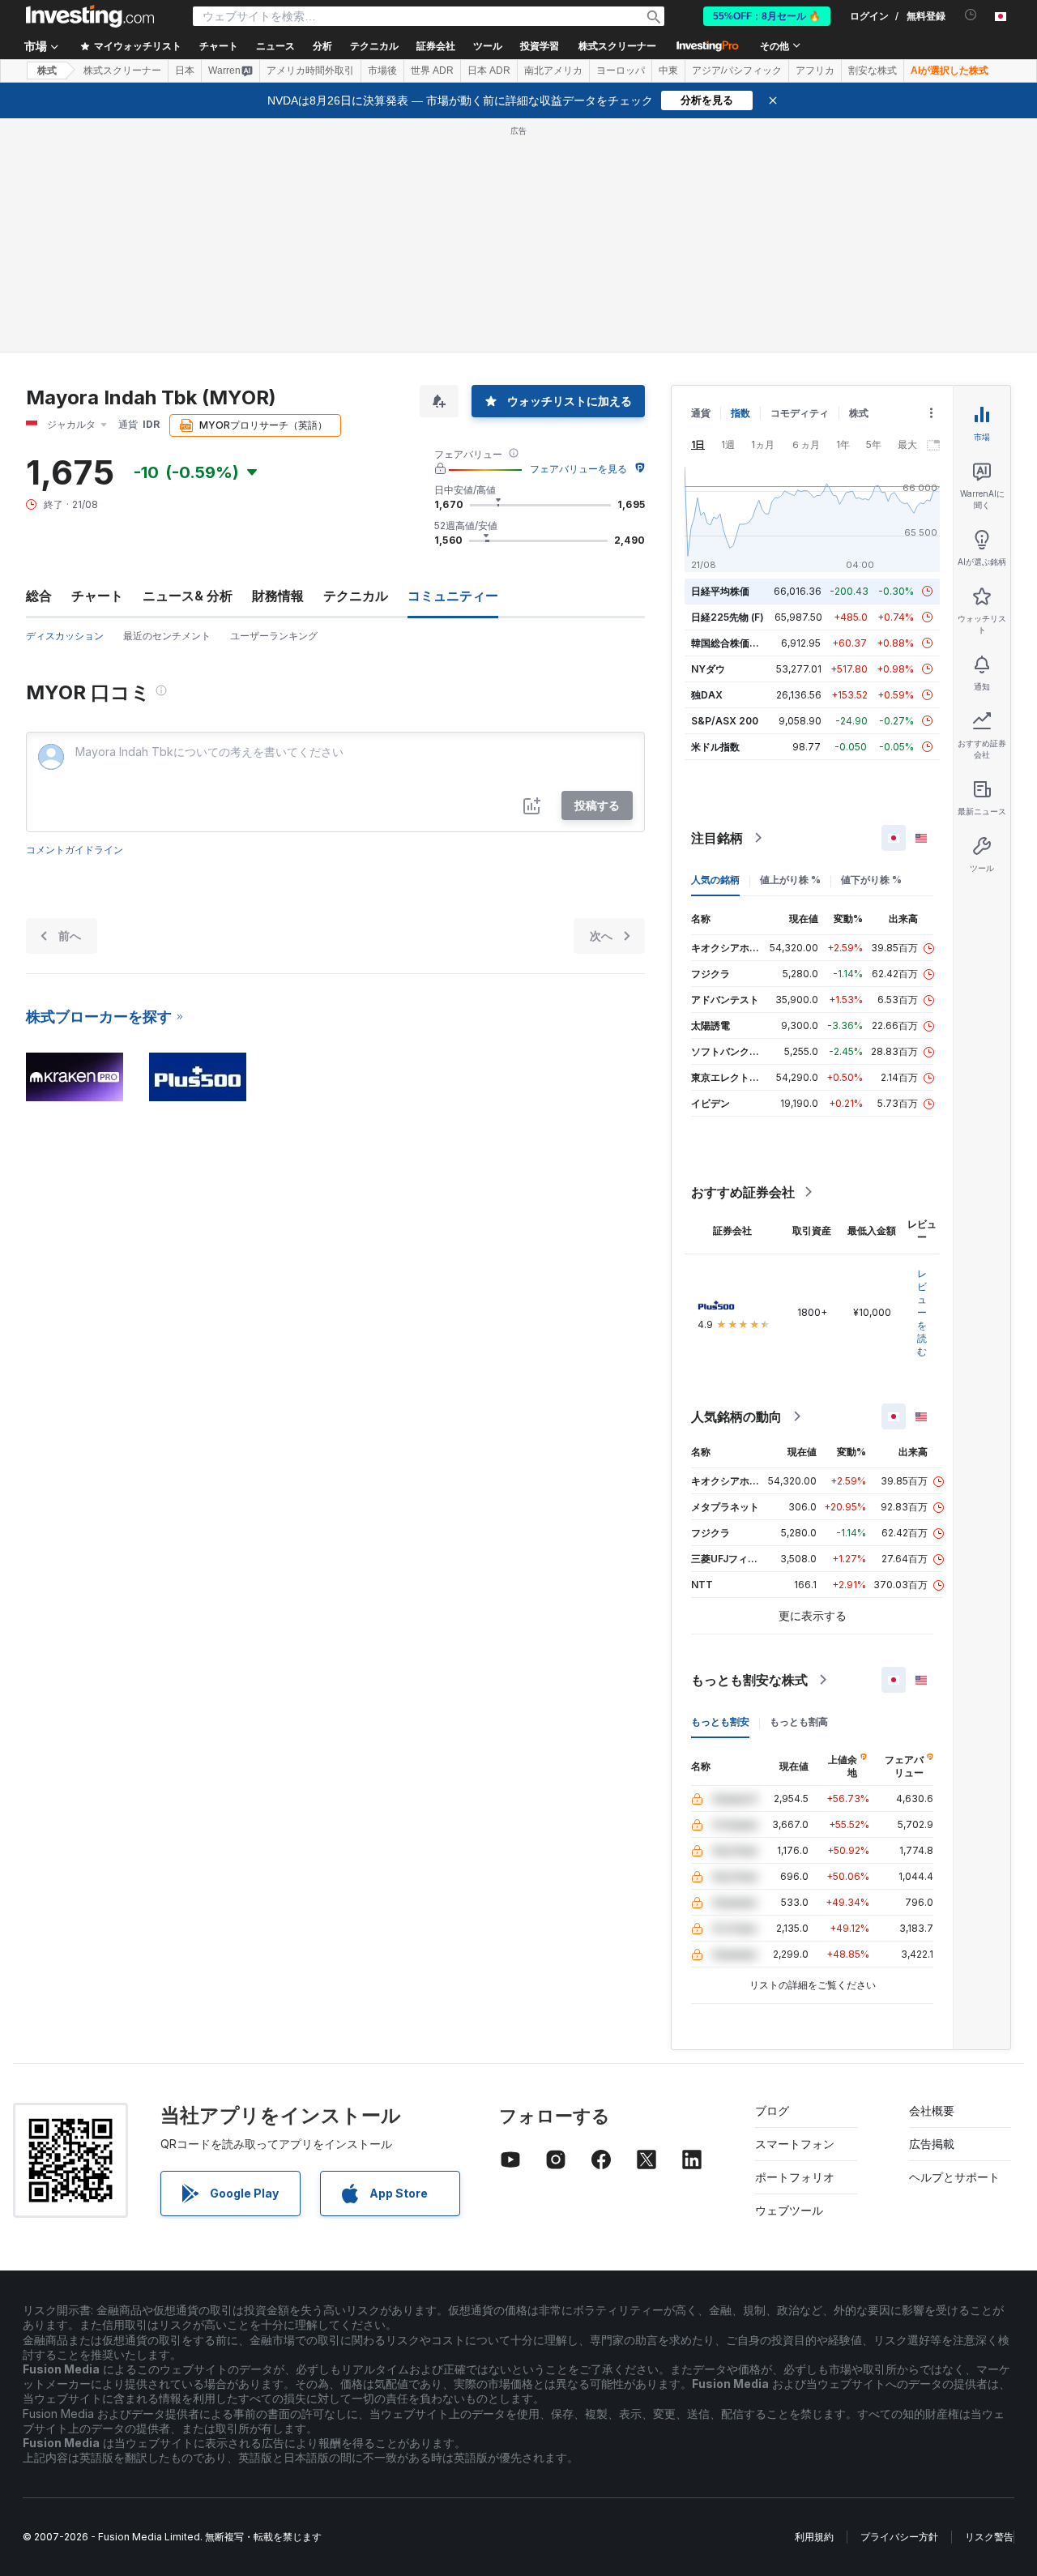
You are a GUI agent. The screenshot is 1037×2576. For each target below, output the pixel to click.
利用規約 (814, 2537)
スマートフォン (795, 2144)
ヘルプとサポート (954, 2177)
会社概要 (932, 2110)
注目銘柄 (717, 838)
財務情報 (278, 596)
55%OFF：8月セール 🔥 (767, 16)
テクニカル (356, 596)
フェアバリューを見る (578, 469)
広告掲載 (932, 2144)
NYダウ (708, 669)
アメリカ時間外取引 (310, 70)
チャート (97, 596)
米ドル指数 (715, 747)
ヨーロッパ (621, 70)
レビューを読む (922, 1312)
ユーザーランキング (274, 636)
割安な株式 (873, 70)
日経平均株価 (720, 591)
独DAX (707, 695)
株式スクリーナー (617, 46)
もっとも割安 (720, 1722)
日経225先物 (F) (728, 617)
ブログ (772, 2110)
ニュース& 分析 (188, 596)
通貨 (701, 413)
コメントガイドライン (75, 850)
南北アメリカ (553, 70)
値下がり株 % (871, 880)
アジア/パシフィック (737, 70)
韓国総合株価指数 (730, 643)
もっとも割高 (799, 1722)
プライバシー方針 (899, 2537)
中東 (668, 70)
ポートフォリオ (795, 2177)
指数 (740, 413)
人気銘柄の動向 (736, 1416)
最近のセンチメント (167, 636)
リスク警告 (989, 2537)
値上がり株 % (790, 880)
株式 (47, 70)
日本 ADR (489, 70)
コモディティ (800, 413)
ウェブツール (789, 2210)
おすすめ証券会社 (743, 1192)
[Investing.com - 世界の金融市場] (90, 16)
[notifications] (971, 15)
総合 (39, 596)
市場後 (382, 70)
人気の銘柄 (715, 880)
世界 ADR (432, 70)
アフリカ (815, 70)
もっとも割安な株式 (749, 1680)
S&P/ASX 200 (725, 721)
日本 (185, 70)
